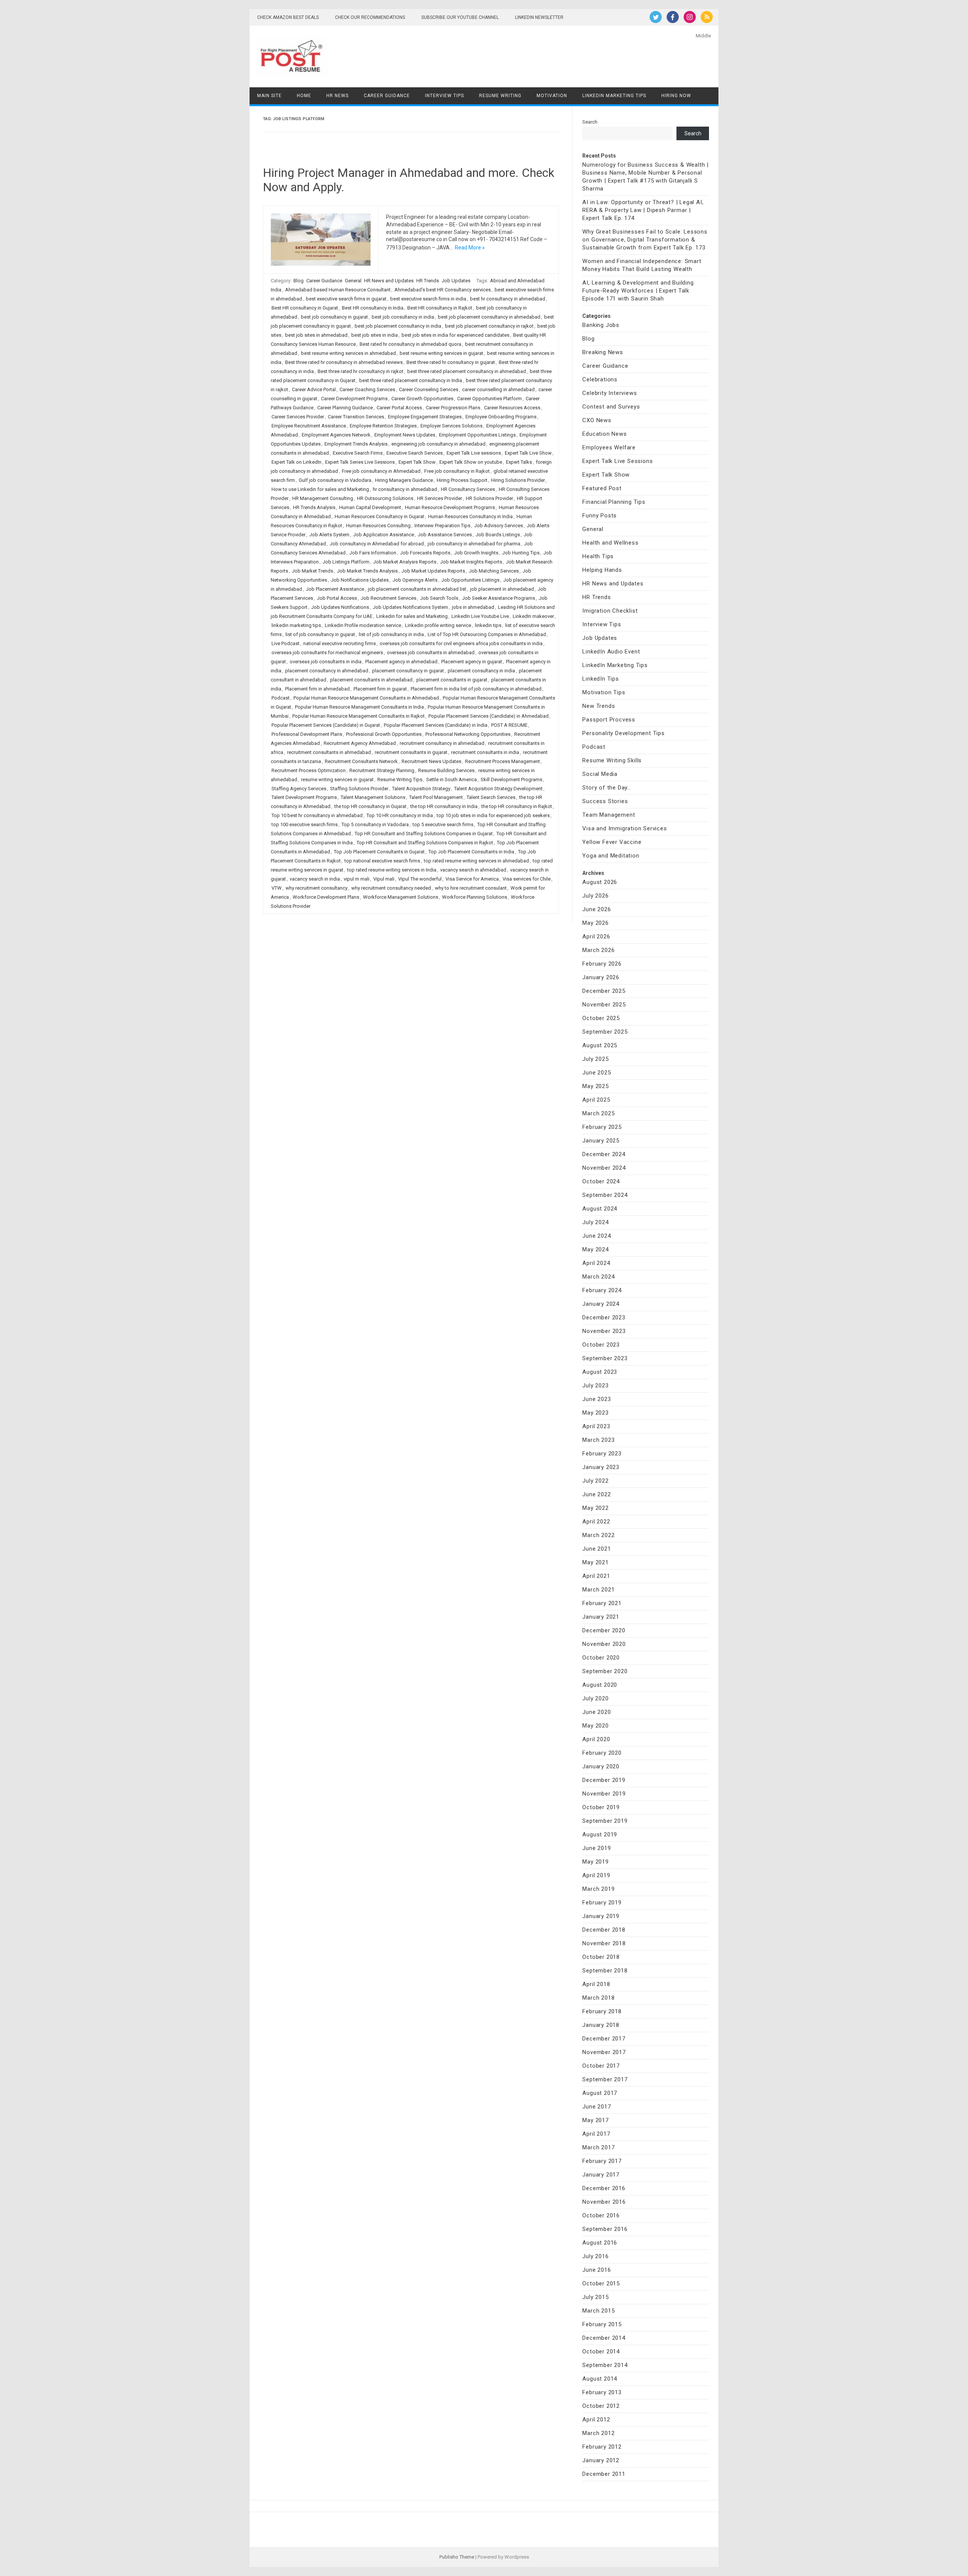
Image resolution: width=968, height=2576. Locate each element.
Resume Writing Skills (612, 760)
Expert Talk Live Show (528, 453)
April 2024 (596, 1263)
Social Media (600, 774)
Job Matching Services (494, 571)
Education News (604, 434)
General (353, 281)
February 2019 (602, 1903)
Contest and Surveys (611, 407)
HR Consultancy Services (468, 489)
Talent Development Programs (304, 797)
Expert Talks (519, 462)
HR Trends (428, 281)
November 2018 (604, 1943)
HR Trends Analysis (314, 507)
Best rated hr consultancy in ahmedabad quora (410, 344)
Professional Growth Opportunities (384, 734)
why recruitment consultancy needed (391, 888)
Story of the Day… (607, 788)
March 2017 (598, 2147)
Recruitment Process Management (503, 761)
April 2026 (596, 937)
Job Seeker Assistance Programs (499, 598)
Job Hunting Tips (521, 553)
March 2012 (598, 2433)
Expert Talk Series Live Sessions (360, 462)
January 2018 (601, 2025)
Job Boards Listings (498, 535)
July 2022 (595, 1481)
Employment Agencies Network (336, 435)
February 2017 (602, 2161)
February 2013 (602, 2392)
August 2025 (600, 1045)
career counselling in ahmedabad (498, 389)
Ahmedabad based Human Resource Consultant (338, 290)
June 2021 (596, 1549)
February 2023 (602, 1454)
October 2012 (601, 2406)
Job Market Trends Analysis (367, 571)
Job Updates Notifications (340, 607)
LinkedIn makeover (533, 616)
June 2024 (596, 1236)
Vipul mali (384, 879)
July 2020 (595, 1698)
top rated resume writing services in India (392, 870)
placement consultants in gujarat (452, 680)
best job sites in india (375, 335)
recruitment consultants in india (485, 752)
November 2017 (604, 2052)
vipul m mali (357, 879)
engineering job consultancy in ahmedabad (438, 444)
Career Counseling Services (429, 389)
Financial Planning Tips (614, 502)
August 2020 (600, 1685)
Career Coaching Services (367, 389)
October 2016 (601, 2215)
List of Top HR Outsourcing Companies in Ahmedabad (487, 634)
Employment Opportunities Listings (477, 435)
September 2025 (605, 1032)
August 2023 (600, 1372)
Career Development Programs (354, 399)
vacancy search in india (315, 879)
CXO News (597, 420)
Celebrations (600, 379)
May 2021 (595, 1562)
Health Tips (598, 556)
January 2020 (601, 1766)
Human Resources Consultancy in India (470, 516)
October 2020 (601, 1658)
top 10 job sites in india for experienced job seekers (493, 815)
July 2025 (595, 1059)
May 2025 (595, 1086)
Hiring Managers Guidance (404, 480)
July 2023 (595, 1386)
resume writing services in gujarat (337, 779)
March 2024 (598, 1277)
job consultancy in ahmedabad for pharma (474, 544)
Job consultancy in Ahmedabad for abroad (377, 544)
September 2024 (605, 1195)
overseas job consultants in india (326, 662)
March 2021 (598, 1590)
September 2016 (605, 2229)
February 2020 (602, 1753)
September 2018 (605, 1971)
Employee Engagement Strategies (425, 417)
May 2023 (595, 1413)
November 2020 (604, 1644)
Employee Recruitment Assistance (309, 426)
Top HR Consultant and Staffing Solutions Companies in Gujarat (424, 834)
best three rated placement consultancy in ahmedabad (467, 371)
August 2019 (600, 1834)
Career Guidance (387, 96)
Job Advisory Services (499, 526)
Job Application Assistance (384, 535)
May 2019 (595, 1862)
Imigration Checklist (610, 611)
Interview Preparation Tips (442, 526)
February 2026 (602, 964)
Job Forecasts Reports (425, 553)
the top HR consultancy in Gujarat (370, 806)
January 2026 (601, 977)
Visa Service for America (472, 879)
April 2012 (596, 2420)
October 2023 (601, 1345)
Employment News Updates (405, 435)
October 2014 (601, 2352)
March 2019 (598, 1889)
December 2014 (604, 2338)
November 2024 (604, 1168)
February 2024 (602, 1290)
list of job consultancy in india (391, 634)
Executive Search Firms (358, 453)
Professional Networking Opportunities (468, 734)
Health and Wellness (610, 543)
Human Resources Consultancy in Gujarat (379, 516)
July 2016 (595, 2256)
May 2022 (595, 1508)
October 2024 (601, 1181)
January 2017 (601, 2175)
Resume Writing (500, 96)
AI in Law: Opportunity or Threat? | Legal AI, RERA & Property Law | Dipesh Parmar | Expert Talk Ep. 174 (643, 210)
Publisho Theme (457, 2557)
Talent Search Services (491, 797)
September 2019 (605, 1821)
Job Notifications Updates (360, 580)
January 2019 (601, 1916)
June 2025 (596, 1073)
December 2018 (604, 1930)
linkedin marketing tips (296, 625)
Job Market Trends (313, 571)
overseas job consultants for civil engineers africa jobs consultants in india (461, 643)
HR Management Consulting (323, 498)
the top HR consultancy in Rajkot (517, 806)
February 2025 (602, 1127)
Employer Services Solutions (451, 426)
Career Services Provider (298, 417)
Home (304, 96)
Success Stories (605, 801)
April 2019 (596, 1875)
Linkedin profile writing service (438, 625)
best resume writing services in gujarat (441, 353)
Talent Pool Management (436, 797)
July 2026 (595, 896)
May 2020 (595, 1726)
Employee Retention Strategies (383, 426)
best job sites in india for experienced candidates (455, 335)
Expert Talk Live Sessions (617, 461)
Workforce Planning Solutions (475, 897)
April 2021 (596, 1576)
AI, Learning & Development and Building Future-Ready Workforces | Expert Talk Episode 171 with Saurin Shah (638, 291)
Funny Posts (600, 516)
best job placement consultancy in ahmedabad (489, 317)
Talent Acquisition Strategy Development (498, 789)
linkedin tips (488, 625)
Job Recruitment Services (389, 598)
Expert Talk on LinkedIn (296, 462)
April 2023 (596, 1426)
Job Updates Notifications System (410, 607)
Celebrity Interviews (610, 393)
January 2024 (601, 1304)
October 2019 (601, 1807)
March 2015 (598, 2311)
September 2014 (605, 2365)
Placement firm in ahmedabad (317, 689)
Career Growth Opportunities (422, 399)
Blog (299, 281)
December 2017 (604, 2039)
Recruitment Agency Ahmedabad (360, 743)
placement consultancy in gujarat (408, 671)
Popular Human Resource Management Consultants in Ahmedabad (366, 698)
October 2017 (601, 2066)
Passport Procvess (609, 720)
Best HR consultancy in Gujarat (305, 308)
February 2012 (602, 2447)
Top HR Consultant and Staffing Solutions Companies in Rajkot (425, 843)
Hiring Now (676, 96)
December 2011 (604, 2474)
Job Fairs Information (373, 553)
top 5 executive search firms (443, 824)
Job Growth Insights (476, 553)
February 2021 (602, 1603)
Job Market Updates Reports (433, 571)
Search (590, 122)
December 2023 (604, 1317)
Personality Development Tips (623, 733)
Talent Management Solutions (373, 797)
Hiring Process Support (462, 480)
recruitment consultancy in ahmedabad (442, 743)
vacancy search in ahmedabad (473, 870)
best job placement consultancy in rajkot (489, 326)
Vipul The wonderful (420, 879)
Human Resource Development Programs (450, 507)
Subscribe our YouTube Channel (460, 17)
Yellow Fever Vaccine (612, 842)
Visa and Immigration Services (624, 828)
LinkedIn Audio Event (611, 652)
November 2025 (604, 1005)
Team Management (609, 815)
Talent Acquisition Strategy (421, 789)
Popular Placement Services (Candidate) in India (436, 725)
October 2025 (601, 1018)
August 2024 (600, 1209)
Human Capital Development (370, 507)
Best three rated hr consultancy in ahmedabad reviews (344, 362)
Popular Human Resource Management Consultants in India (359, 707)
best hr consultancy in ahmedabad (508, 299)
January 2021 (601, 1617)
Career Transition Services (356, 417)
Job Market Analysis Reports (405, 562)
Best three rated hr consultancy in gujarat (451, 362)
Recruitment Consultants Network (361, 761)
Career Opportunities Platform (489, 399)
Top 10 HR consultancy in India (400, 815)
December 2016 (604, 2188)
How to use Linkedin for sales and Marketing (320, 489)
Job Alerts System (329, 535)
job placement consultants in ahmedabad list (417, 589)
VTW (277, 888)
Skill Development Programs (511, 779)
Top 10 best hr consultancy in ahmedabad (317, 815)
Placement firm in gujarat (380, 689)
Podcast (281, 698)
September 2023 (605, 1358)
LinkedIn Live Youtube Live (480, 616)
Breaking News (603, 352)
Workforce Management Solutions (401, 897)
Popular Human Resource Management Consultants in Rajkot (358, 716)
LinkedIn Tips (600, 679)
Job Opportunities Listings (470, 580)
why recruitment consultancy (316, 888)
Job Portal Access (337, 598)
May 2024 (595, 1249)
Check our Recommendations (370, 17)
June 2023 (596, 1399)
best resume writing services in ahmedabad (348, 353)
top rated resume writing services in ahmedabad (476, 861)
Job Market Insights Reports (471, 562)
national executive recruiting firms (340, 643)
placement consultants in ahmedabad (371, 680)
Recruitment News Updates (431, 761)
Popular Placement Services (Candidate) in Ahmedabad (489, 716)
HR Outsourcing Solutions (385, 498)
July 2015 (595, 2297)
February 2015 (602, 2324)
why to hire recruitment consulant (471, 888)
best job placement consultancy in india (398, 326)
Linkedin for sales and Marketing (412, 616)
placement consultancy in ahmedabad (327, 671)
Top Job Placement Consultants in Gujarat (379, 852)
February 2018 (602, 2011)
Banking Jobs (601, 325)
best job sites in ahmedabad (316, 335)
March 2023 (598, 1440)
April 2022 (596, 1522)
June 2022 (596, 1494)
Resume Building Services (446, 770)
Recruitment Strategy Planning (382, 770)
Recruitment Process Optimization (309, 770)
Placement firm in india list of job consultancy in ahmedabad (476, 689)
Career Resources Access (512, 408)
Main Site (269, 96)
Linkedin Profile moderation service (363, 625)
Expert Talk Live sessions (474, 453)
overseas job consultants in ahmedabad (431, 653)
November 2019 (604, 1794)
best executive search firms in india (428, 299)
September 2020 (605, 1671)
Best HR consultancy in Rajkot (440, 308)
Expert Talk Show (417, 462)
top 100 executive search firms (305, 824)
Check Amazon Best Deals (288, 17)
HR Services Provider (440, 498)
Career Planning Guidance (345, 408)
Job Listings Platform (346, 562)
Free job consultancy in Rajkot (457, 471)
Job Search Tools (439, 598)
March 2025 (598, 1113)
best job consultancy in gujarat (334, 317)
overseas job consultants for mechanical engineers (327, 653)
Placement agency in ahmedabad (401, 662)
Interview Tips (444, 96)
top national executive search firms (382, 861)
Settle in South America (451, 779)
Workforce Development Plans (326, 897)
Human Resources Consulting (378, 526)
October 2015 (601, 2283)
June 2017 (596, 2107)
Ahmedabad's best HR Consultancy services (443, 290)
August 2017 (600, 2093)
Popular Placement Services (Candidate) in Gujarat (326, 725)
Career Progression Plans (453, 408)
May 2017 (595, 2120)
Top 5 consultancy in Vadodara (375, 824)
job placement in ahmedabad (502, 589)
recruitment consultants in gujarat (411, 752)
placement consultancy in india (481, 671)
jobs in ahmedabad (473, 607)
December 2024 (604, 1154)
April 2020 (596, 1739)
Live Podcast (285, 643)
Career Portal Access (399, 408)
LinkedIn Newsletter (539, 17)
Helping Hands (602, 570)
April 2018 (596, 1984)
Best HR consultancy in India (373, 308)
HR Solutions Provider (489, 498)
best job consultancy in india (403, 317)
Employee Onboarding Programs (501, 417)
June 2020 (596, 1712)
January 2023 (601, 1467)
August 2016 (600, 2243)
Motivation (552, 96)
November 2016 (604, 2202)
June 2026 (596, 909)
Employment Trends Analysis (356, 444)
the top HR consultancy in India (444, 806)
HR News (337, 96)
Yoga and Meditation (611, 856)
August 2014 (600, 2379)
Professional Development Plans (307, 734)
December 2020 (604, 1630)
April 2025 (596, 1100)
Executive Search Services (415, 453)
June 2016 (596, 2270)
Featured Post (602, 488)
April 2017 (596, 2134)
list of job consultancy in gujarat (320, 634)
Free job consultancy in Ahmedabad (381, 471)
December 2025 (604, 991)
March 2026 (598, 950)
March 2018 (598, 1998)
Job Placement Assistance (335, 589)
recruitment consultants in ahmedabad (329, 752)
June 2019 (596, 1848)
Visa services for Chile (527, 879)
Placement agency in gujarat (472, 662)
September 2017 (605, 2079)
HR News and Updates (389, 281)
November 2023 (604, 1331)
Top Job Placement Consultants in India (471, 852)
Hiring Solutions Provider (518, 480)
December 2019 (604, 1780)
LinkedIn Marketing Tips (614, 96)
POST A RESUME (509, 725)
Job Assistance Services (445, 535)
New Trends (599, 706)
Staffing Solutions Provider (359, 789)
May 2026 (595, 923)
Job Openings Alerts (415, 580)
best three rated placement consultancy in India (411, 380)
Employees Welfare (609, 447)
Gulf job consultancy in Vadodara (335, 480)
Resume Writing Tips (400, 779)
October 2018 (601, 1957)
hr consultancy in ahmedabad (405, 489)
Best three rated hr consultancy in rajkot (361, 371)
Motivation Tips (604, 692)
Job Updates (456, 281)
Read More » (470, 248)
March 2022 (598, 1535)
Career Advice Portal (314, 389)
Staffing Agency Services (299, 789)
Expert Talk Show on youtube (471, 462)
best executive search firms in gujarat (346, 299)
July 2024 (595, 1222)
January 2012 (601, 2460)
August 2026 (600, 882)
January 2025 (601, 1141)
